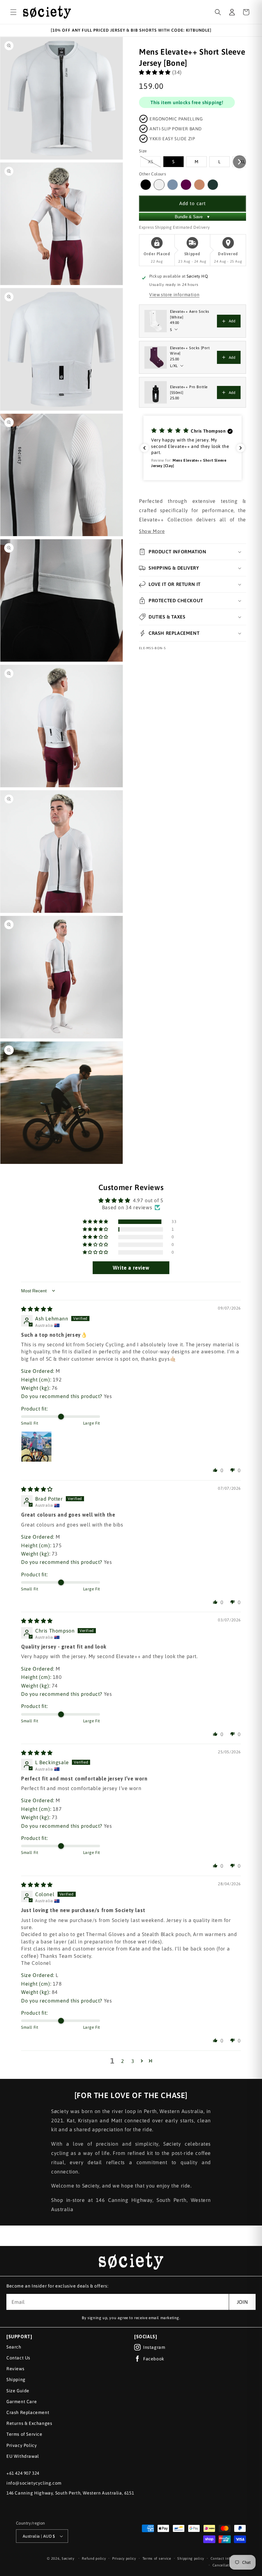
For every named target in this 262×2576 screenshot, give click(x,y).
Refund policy (94, 2558)
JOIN (242, 2302)
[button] (13, 12)
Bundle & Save (193, 217)
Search (14, 2347)
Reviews (15, 2369)
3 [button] (133, 2061)
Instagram (154, 2347)
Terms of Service (24, 2434)
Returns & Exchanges (29, 2423)
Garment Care (22, 2402)
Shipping (16, 2380)
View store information (174, 295)
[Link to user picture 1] (36, 1447)
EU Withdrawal (23, 2456)
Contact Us (18, 2358)
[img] (37, 1309)
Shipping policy (191, 2558)
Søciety (68, 2558)
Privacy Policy (22, 2445)
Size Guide (18, 2391)
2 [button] (123, 2061)
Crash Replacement (28, 2412)
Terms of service (157, 2558)
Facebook (154, 2359)
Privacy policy (124, 2558)
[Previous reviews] (144, 448)
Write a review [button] (131, 1268)
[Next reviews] (241, 448)
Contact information (228, 2558)
